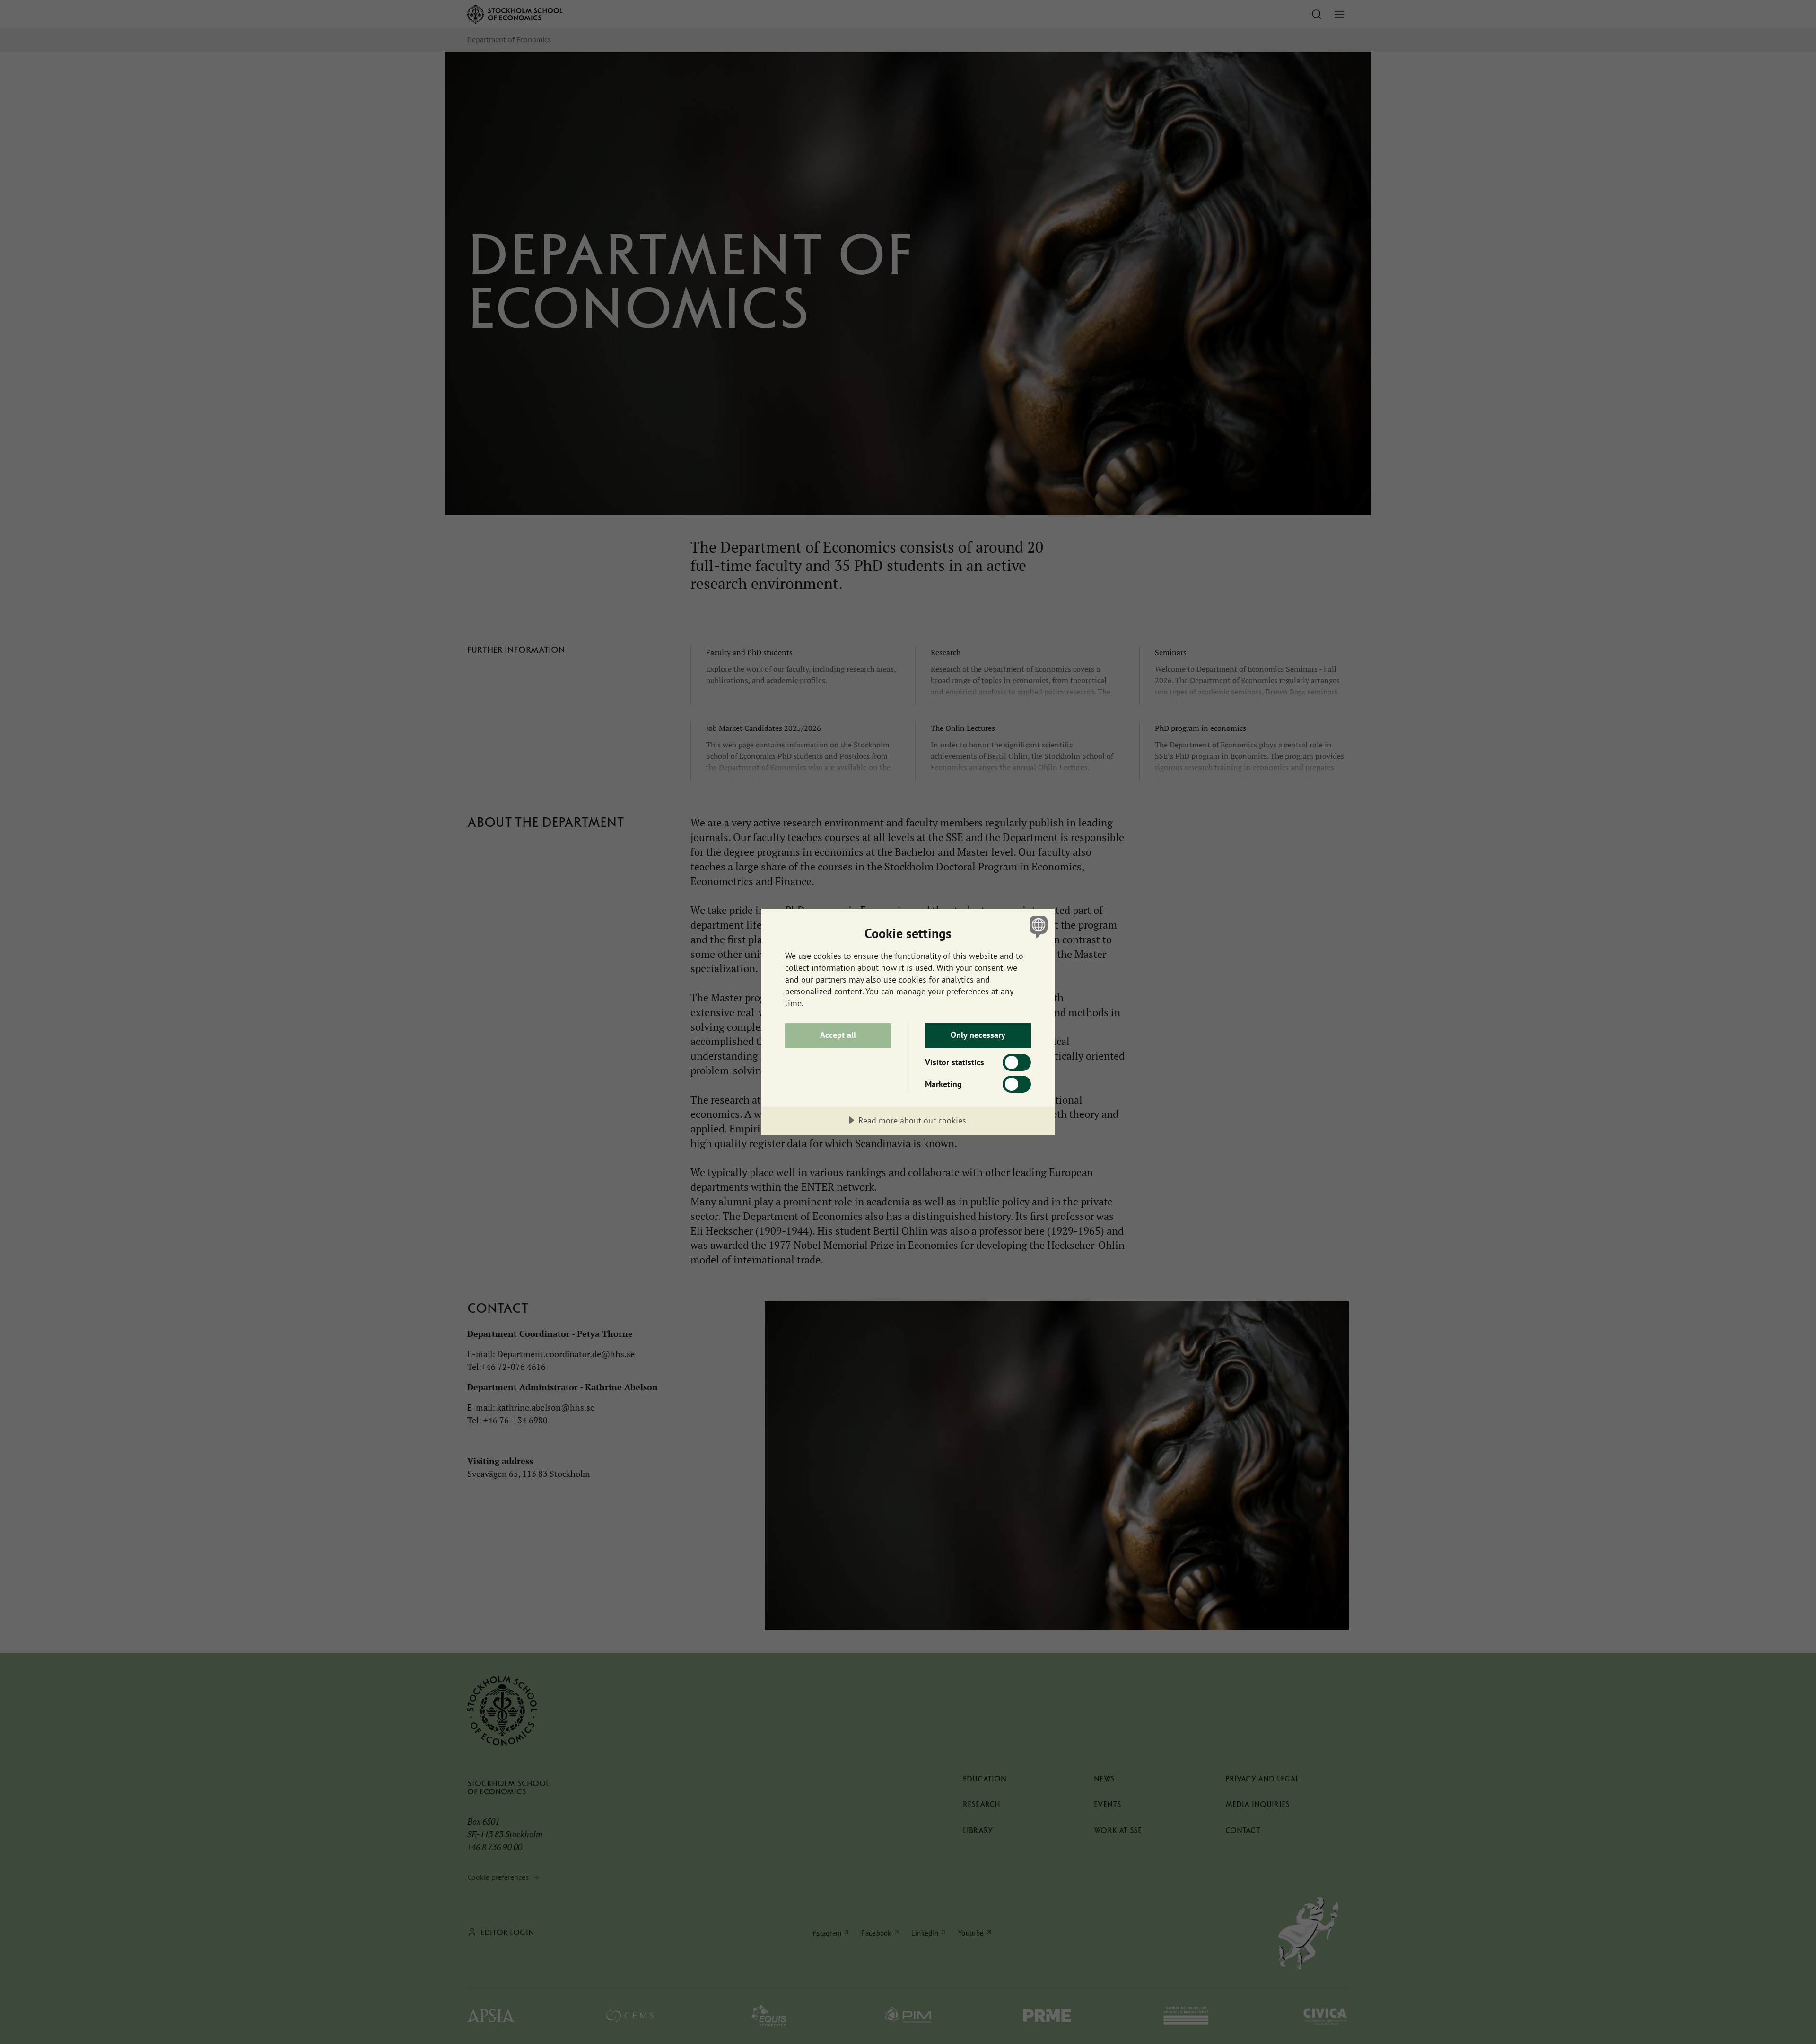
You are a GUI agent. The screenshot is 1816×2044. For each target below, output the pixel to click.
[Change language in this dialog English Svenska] (1037, 926)
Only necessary (978, 1035)
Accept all (838, 1035)
